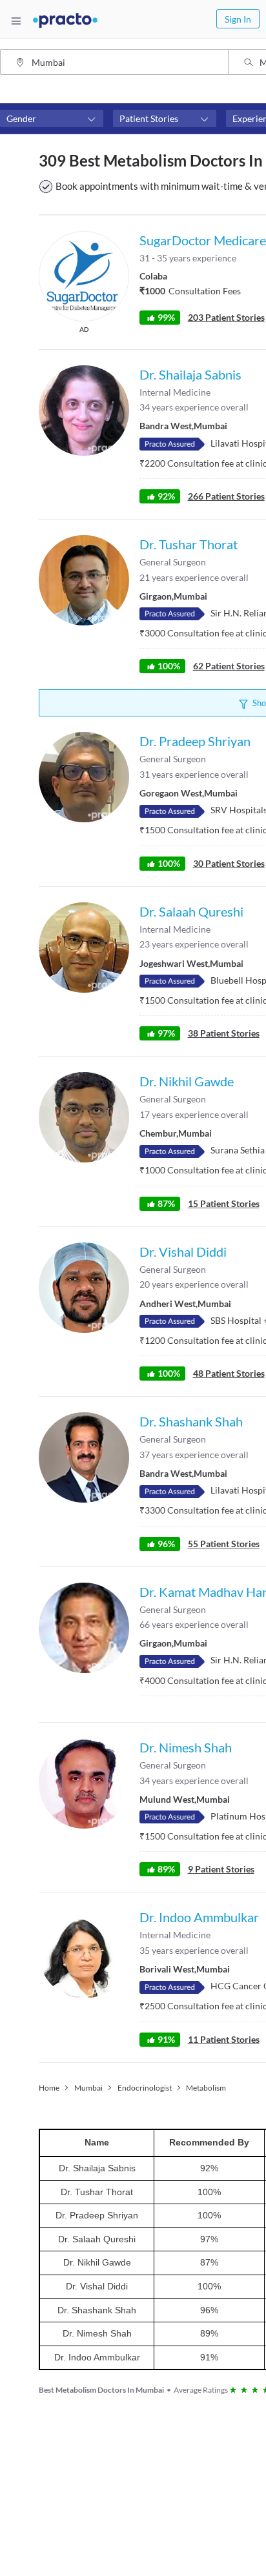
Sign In (238, 19)
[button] (52, 119)
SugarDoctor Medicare (203, 240)
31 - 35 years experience (188, 258)
